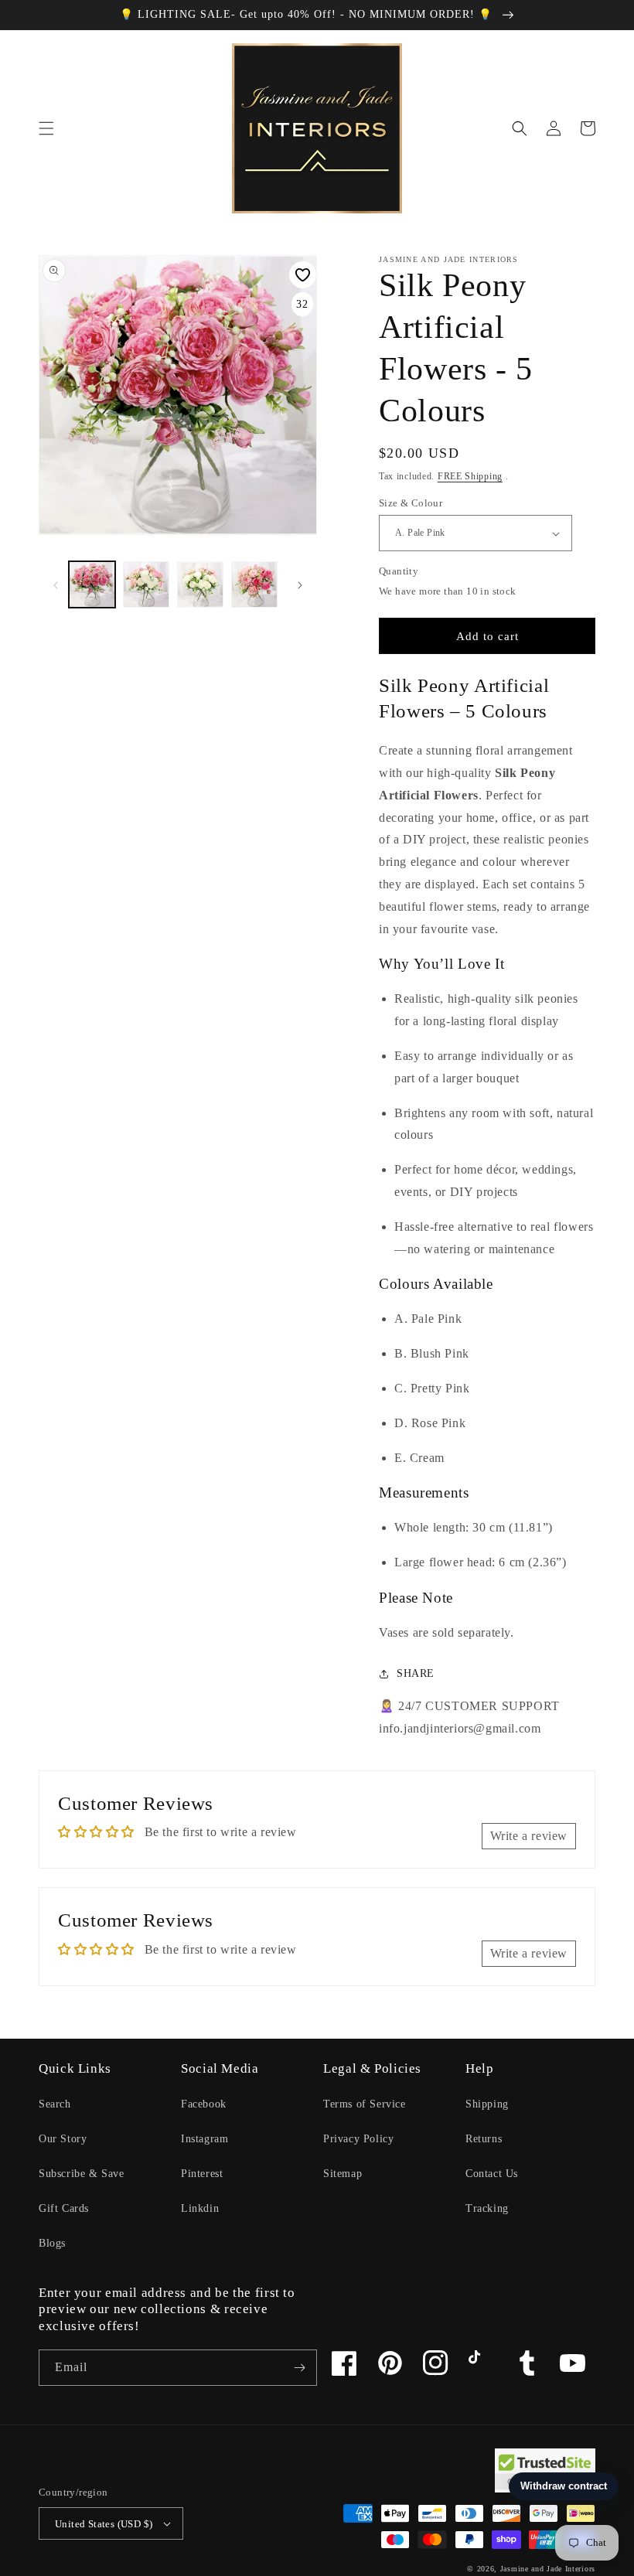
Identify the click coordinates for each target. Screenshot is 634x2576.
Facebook (204, 2104)
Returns (484, 2139)
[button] (46, 128)
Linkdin (200, 2208)
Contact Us (492, 2174)
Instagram (205, 2139)
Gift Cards (64, 2208)
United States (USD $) (104, 2524)
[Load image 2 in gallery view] (146, 584)
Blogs (52, 2243)
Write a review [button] (529, 1836)
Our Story (63, 2139)
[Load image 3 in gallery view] (200, 584)
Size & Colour (411, 503)
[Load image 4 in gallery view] (254, 584)
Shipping (487, 2104)
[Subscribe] (299, 2368)
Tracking (487, 2208)
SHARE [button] (416, 1673)
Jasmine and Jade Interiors (548, 2569)
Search (55, 2104)
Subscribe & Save (82, 2174)
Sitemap (343, 2174)
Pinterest (202, 2174)
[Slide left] (56, 584)
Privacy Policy (358, 2139)
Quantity (399, 571)
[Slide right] (300, 584)
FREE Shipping (470, 476)
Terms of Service (365, 2104)
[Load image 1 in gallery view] (92, 584)
